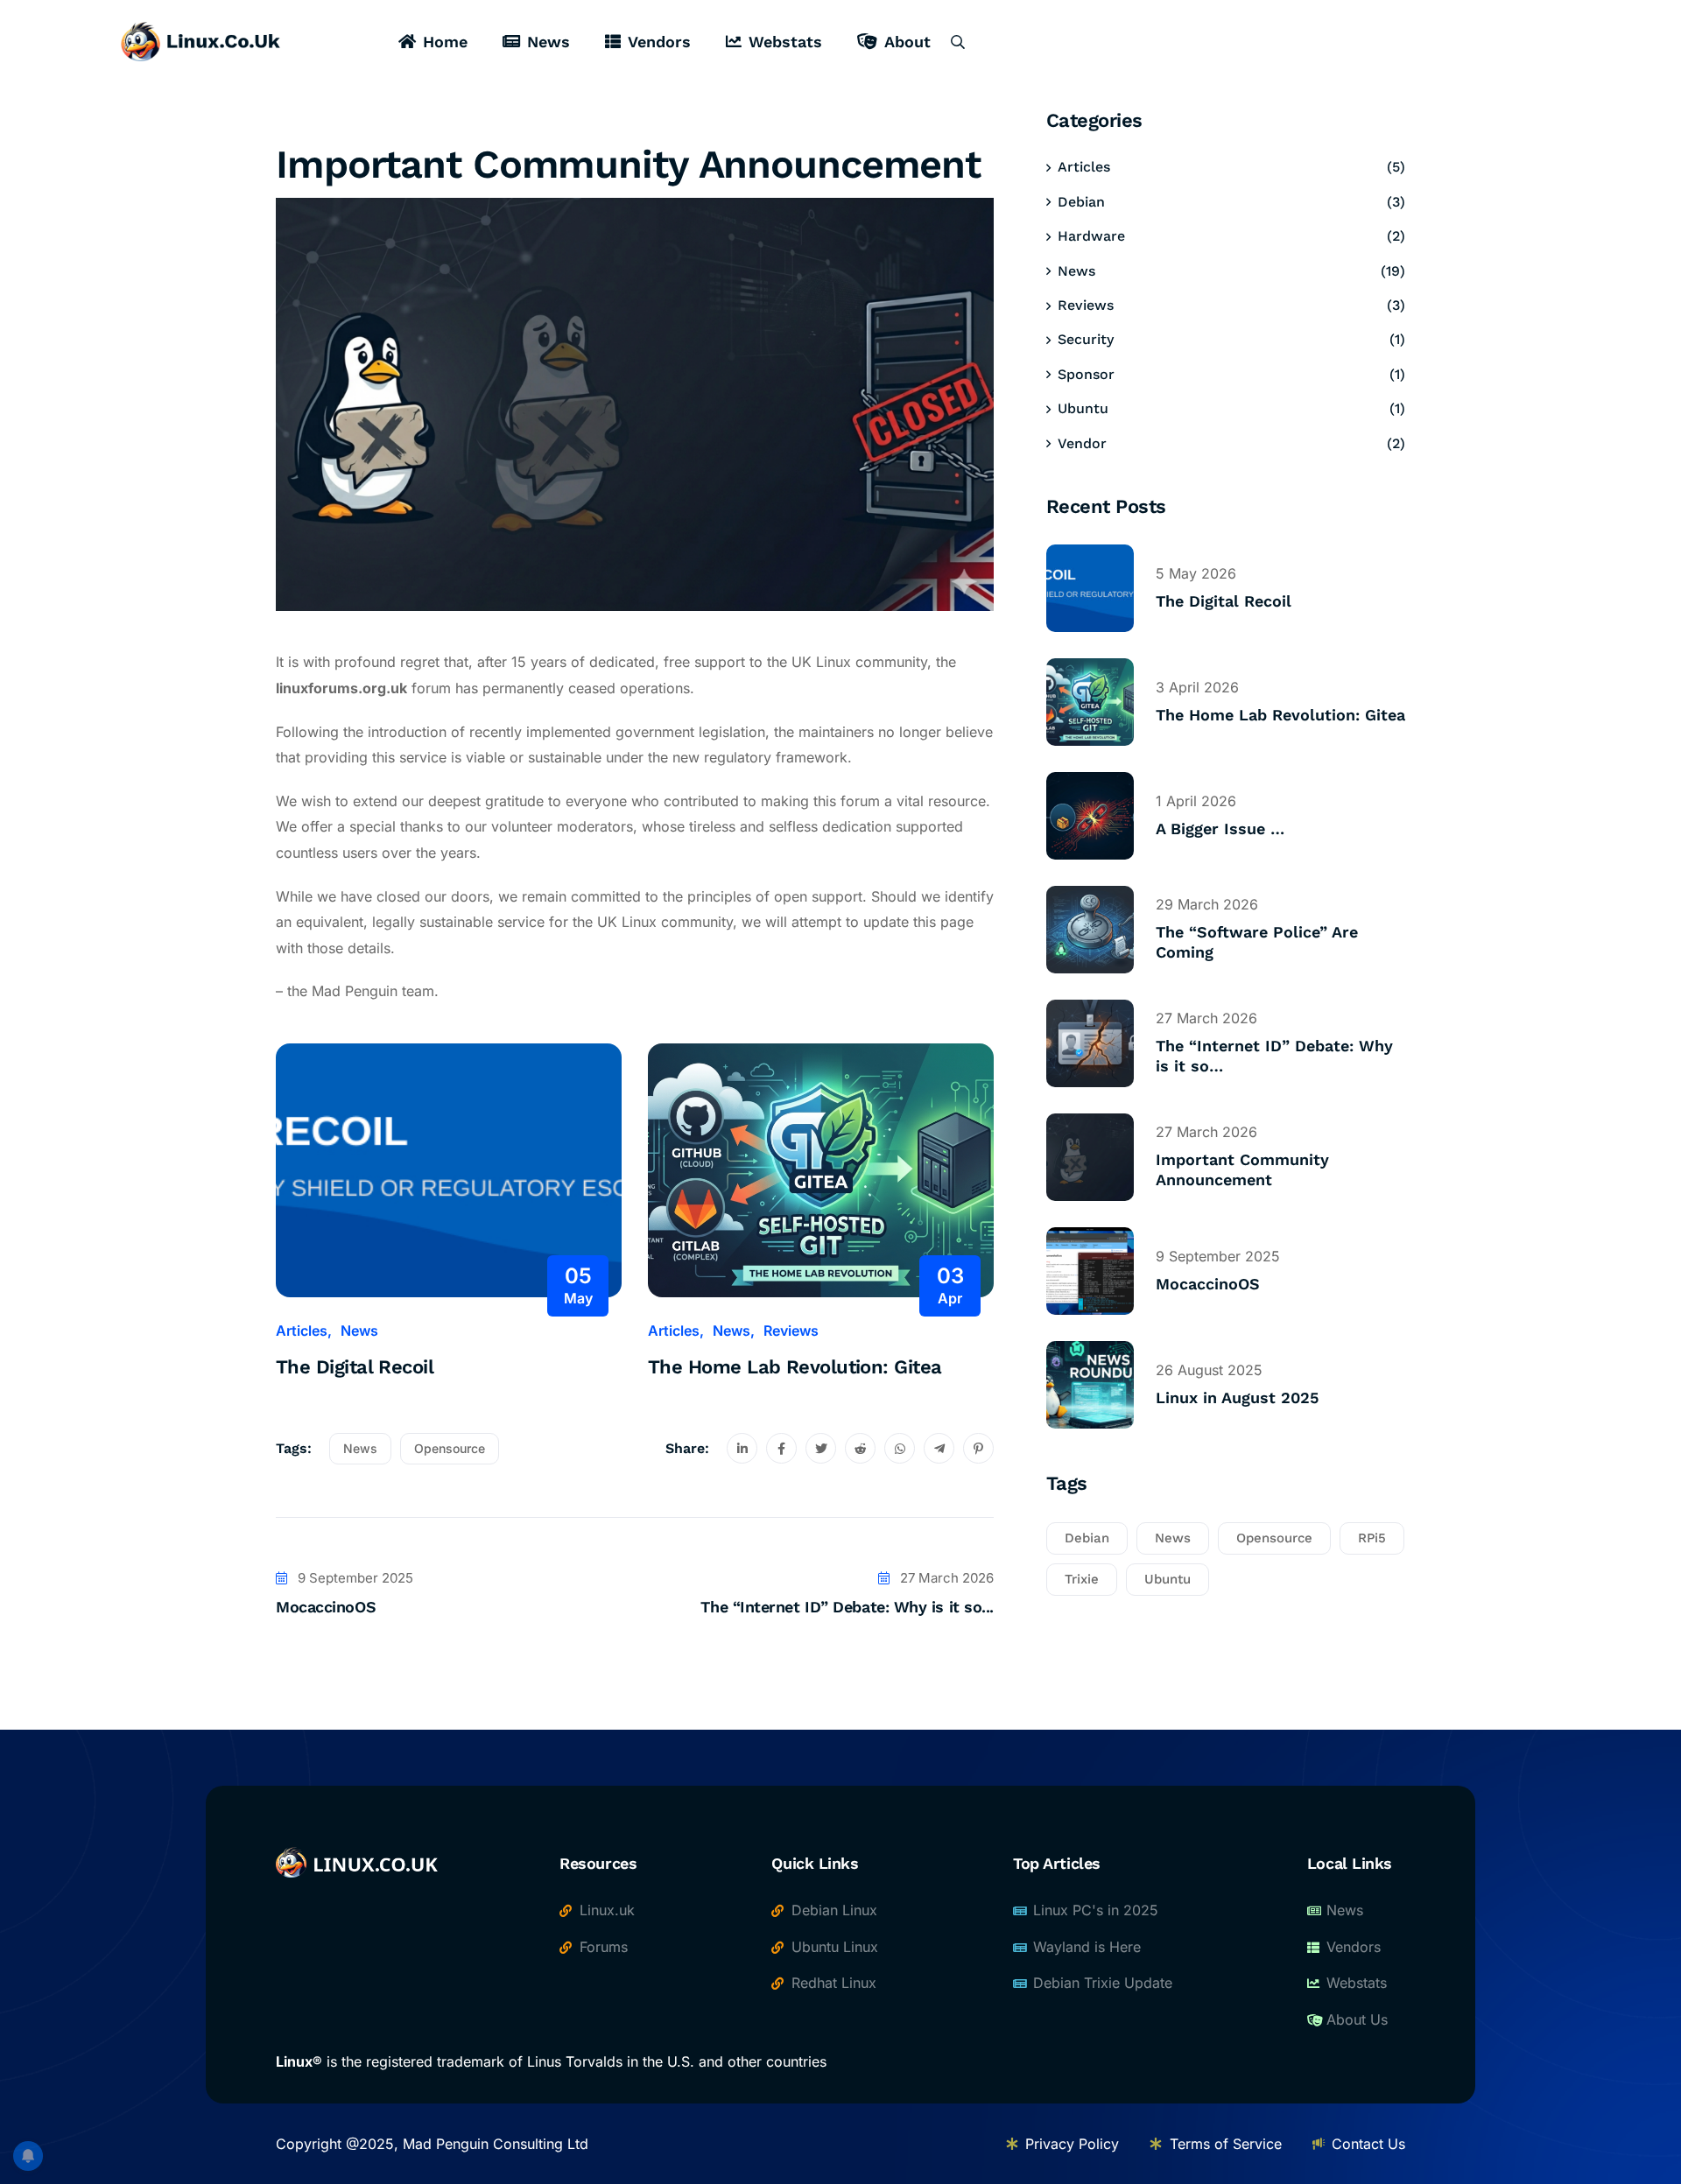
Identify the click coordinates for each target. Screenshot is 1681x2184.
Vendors (659, 42)
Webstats (785, 42)
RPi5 (1372, 1538)
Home (445, 42)
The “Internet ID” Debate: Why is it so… (1274, 1056)
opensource (450, 1448)
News (549, 42)
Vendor (1082, 443)
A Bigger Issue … (1220, 829)
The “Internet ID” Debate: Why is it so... (847, 1607)
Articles (302, 1331)
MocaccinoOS (326, 1607)
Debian (1081, 202)
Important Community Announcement (1242, 1169)
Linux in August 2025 (1237, 1397)
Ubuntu (1083, 408)
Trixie (1082, 1579)
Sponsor (1086, 374)
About (907, 42)
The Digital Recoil (355, 1367)
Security (1086, 339)
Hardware (1091, 236)
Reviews (791, 1331)
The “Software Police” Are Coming (1257, 942)
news (360, 1448)
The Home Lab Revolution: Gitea (795, 1367)
